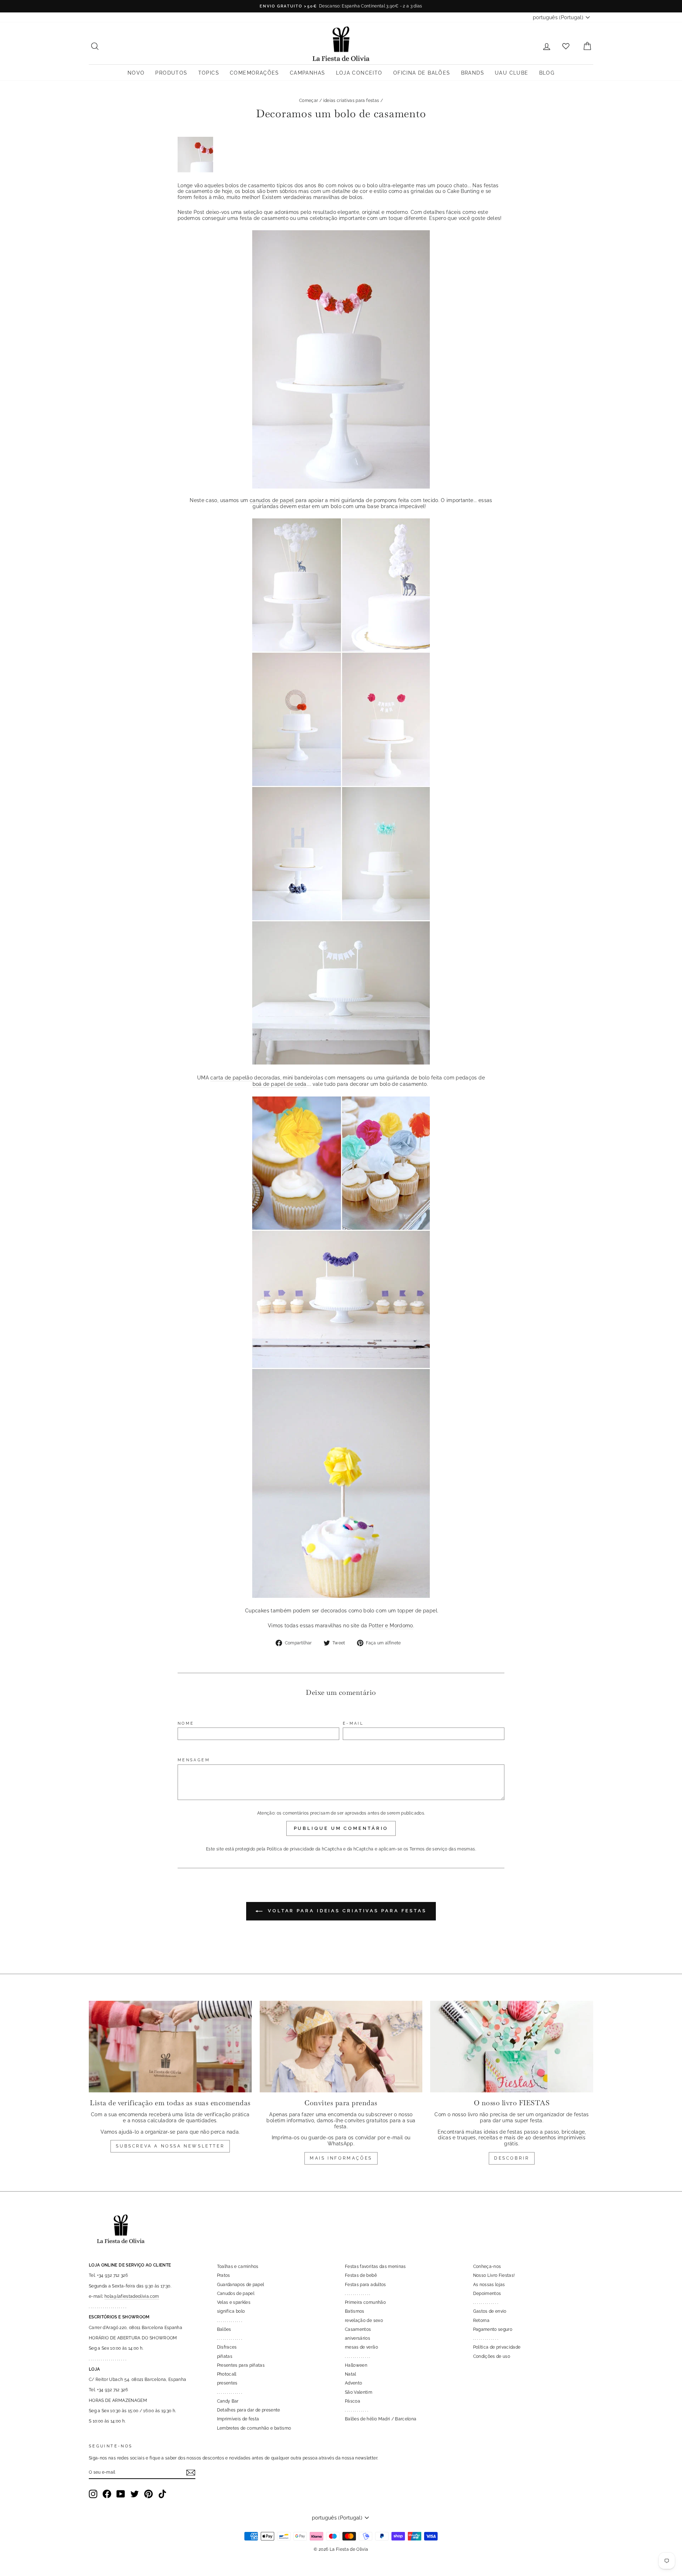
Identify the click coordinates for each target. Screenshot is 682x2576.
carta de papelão (231, 1078)
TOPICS (209, 73)
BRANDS (473, 73)
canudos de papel (272, 500)
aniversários (358, 2338)
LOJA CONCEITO (359, 73)
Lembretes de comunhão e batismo (254, 2428)
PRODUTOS (171, 73)
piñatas (225, 2356)
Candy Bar (228, 2401)
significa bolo (231, 2311)
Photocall (227, 2374)
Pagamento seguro (493, 2329)
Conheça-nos (487, 2267)
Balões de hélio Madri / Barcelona (381, 2419)
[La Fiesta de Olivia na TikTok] (162, 2494)
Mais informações (341, 2158)
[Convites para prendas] (341, 2047)
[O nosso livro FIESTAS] (512, 2047)
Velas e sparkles (234, 2302)
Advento (353, 2383)
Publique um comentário (341, 1828)
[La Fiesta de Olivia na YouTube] (121, 2494)
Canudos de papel (236, 2294)
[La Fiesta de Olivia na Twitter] (135, 2494)
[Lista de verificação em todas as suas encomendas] (170, 2047)
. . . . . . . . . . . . (356, 2410)
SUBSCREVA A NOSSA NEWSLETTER (170, 2146)
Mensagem (194, 1760)
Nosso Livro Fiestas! (494, 2275)
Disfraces (227, 2347)
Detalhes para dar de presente (249, 2410)
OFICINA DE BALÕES (422, 73)
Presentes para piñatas (241, 2365)
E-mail (353, 1723)
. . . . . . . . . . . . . (230, 2321)
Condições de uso (492, 2356)
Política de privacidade (291, 1849)
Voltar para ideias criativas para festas (346, 1911)
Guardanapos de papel (241, 2285)
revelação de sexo (364, 2321)
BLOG (547, 73)
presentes (227, 2383)
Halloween (356, 2365)
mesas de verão (361, 2347)
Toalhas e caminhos (238, 2267)
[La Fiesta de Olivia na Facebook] (107, 2494)
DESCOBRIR (512, 2158)
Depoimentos (487, 2294)
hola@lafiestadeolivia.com (132, 2296)
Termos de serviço (429, 1849)
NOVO (136, 73)
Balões (224, 2329)
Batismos (355, 2311)
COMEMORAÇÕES (255, 73)
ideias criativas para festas (351, 101)
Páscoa (353, 2401)
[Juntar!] (191, 2473)
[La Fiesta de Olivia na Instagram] (93, 2494)
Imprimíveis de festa (238, 2419)
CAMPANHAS (308, 73)
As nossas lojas (489, 2285)
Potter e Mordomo (391, 1626)
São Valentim (359, 2392)
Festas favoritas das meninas (375, 2267)
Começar (308, 101)
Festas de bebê (361, 2275)
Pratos (224, 2275)
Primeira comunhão (365, 2302)
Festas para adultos (366, 2285)
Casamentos (358, 2329)
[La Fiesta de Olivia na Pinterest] (148, 2494)
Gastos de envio (490, 2311)
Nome (186, 1723)
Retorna (481, 2321)
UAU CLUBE (512, 73)
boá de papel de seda (280, 1084)
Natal (351, 2374)
